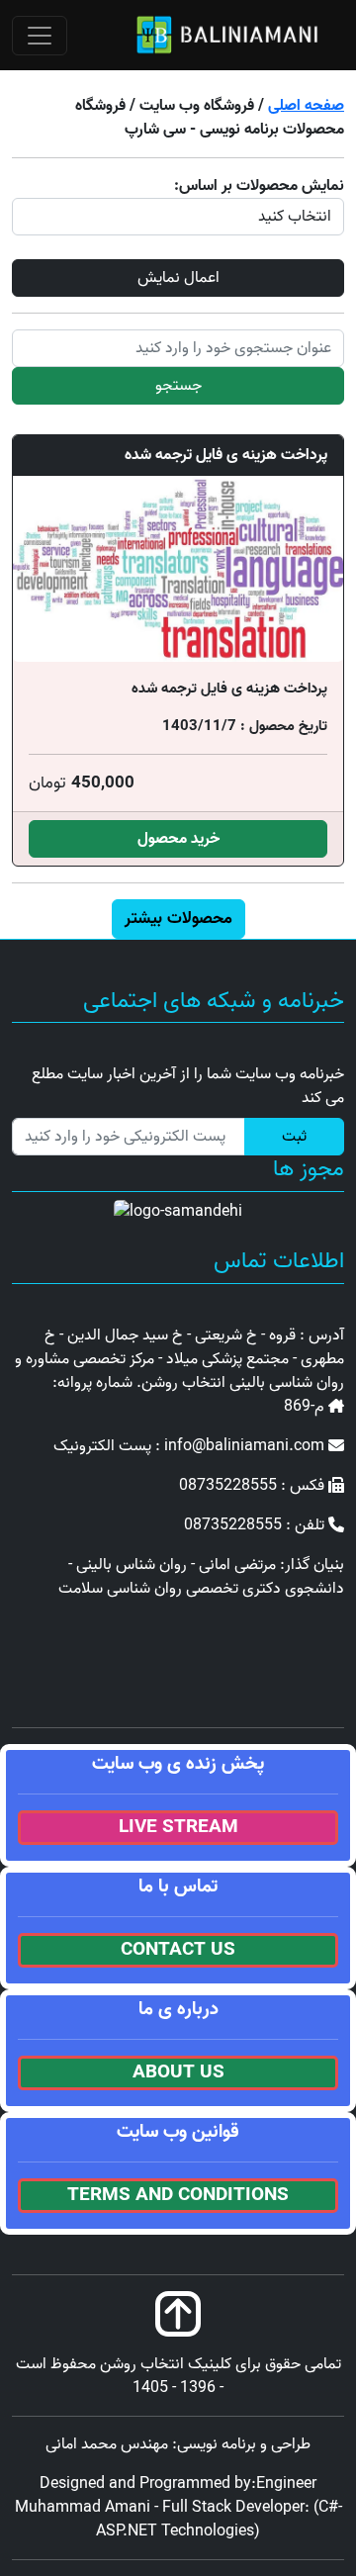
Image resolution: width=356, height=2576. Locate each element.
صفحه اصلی (306, 106)
